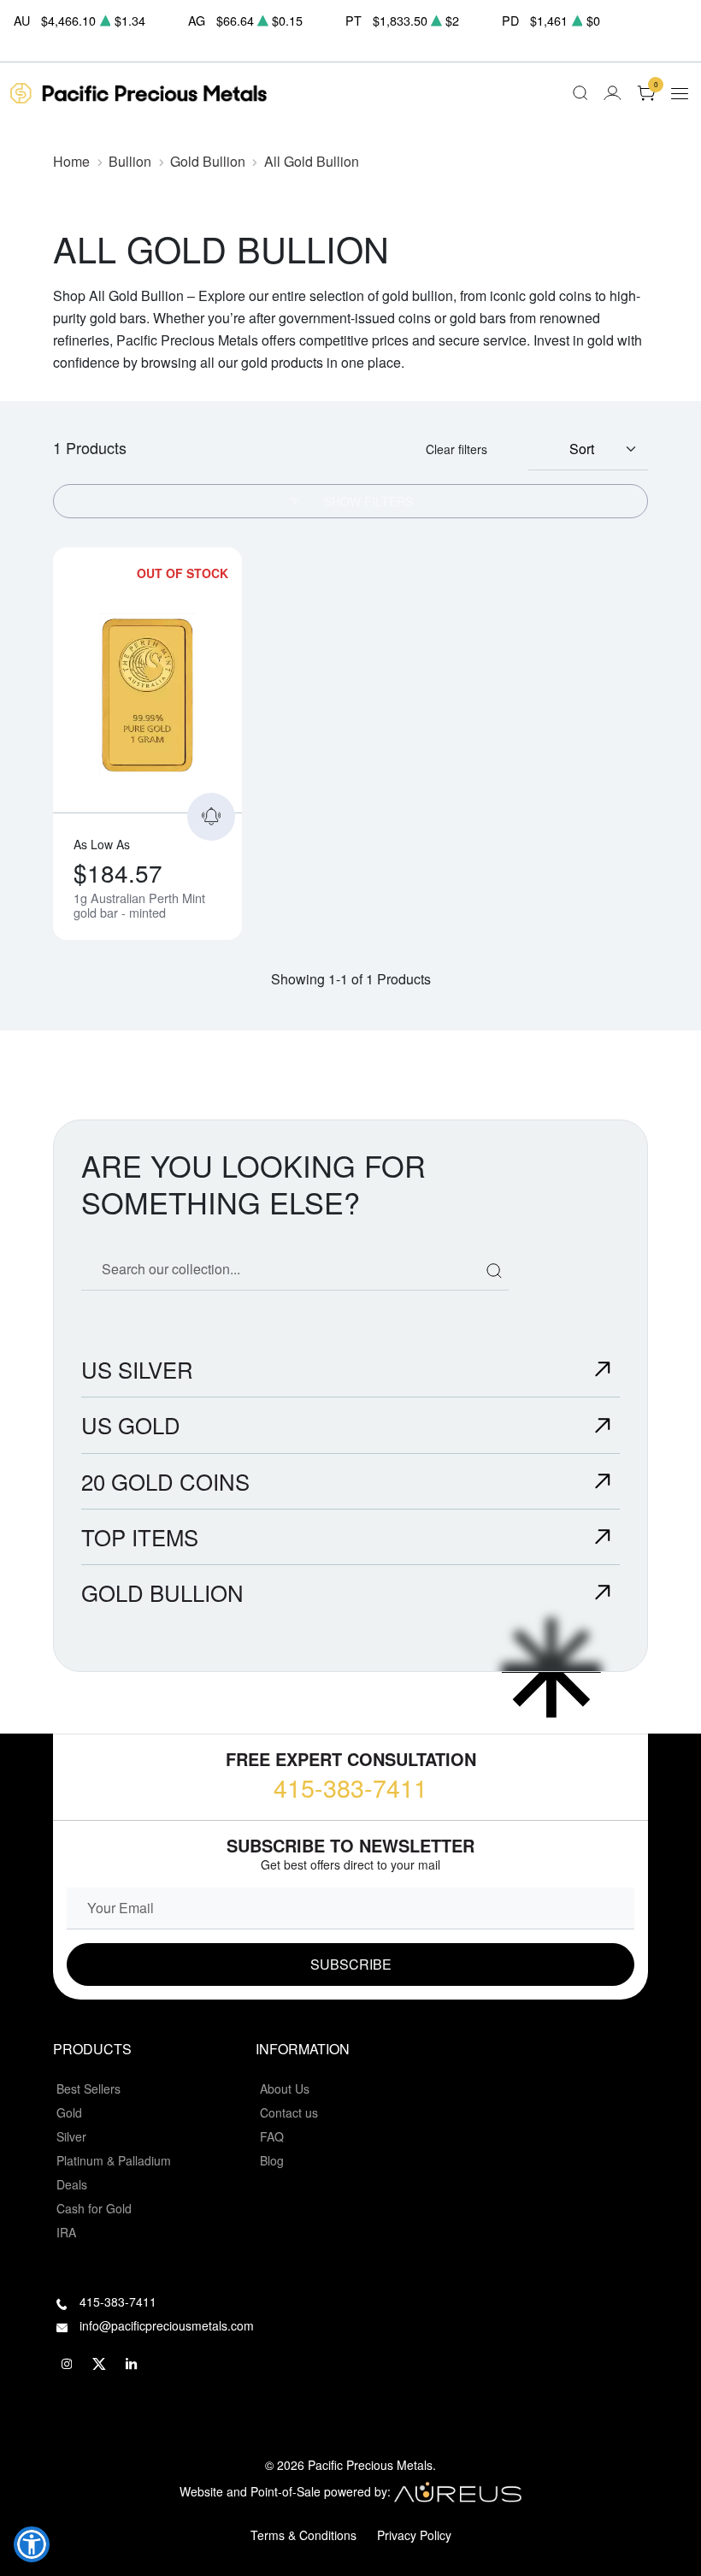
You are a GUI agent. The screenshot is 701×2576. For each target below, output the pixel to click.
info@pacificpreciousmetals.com (167, 2325)
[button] (32, 2544)
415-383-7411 (350, 1787)
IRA (66, 2232)
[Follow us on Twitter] (99, 2365)
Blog (272, 2160)
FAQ (272, 2136)
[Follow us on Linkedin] (132, 2365)
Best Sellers (88, 2089)
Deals (72, 2184)
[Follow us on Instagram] (67, 2365)
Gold (69, 2112)
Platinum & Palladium (114, 2160)
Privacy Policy (414, 2535)
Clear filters (457, 449)
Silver (71, 2136)
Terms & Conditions (303, 2535)
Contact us (289, 2112)
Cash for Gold (94, 2208)
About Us (285, 2089)
